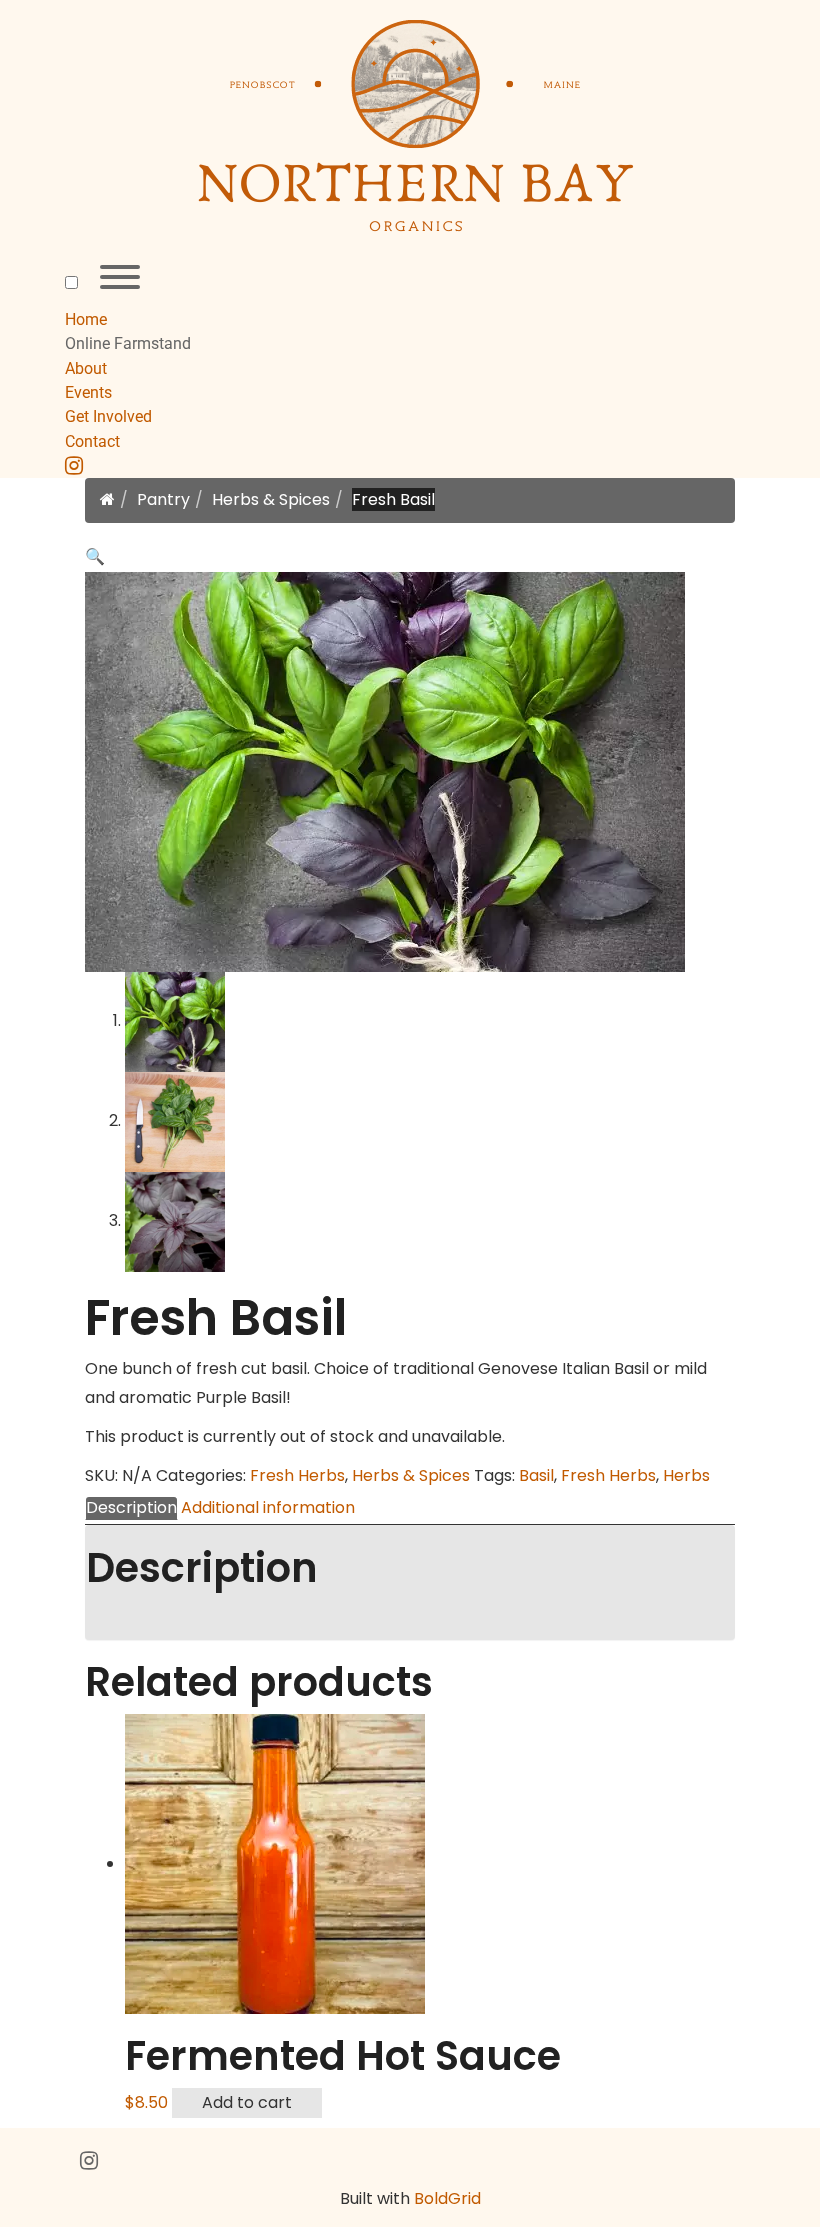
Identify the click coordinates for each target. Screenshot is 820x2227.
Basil (536, 1475)
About (86, 368)
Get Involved (108, 416)
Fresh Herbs (297, 1475)
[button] (95, 556)
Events (88, 392)
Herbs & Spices (271, 499)
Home (86, 319)
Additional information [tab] (268, 1507)
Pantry (163, 499)
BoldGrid (447, 2198)
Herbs (686, 1475)
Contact (92, 441)
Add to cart (247, 2102)
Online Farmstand (128, 343)
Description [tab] (131, 1507)
